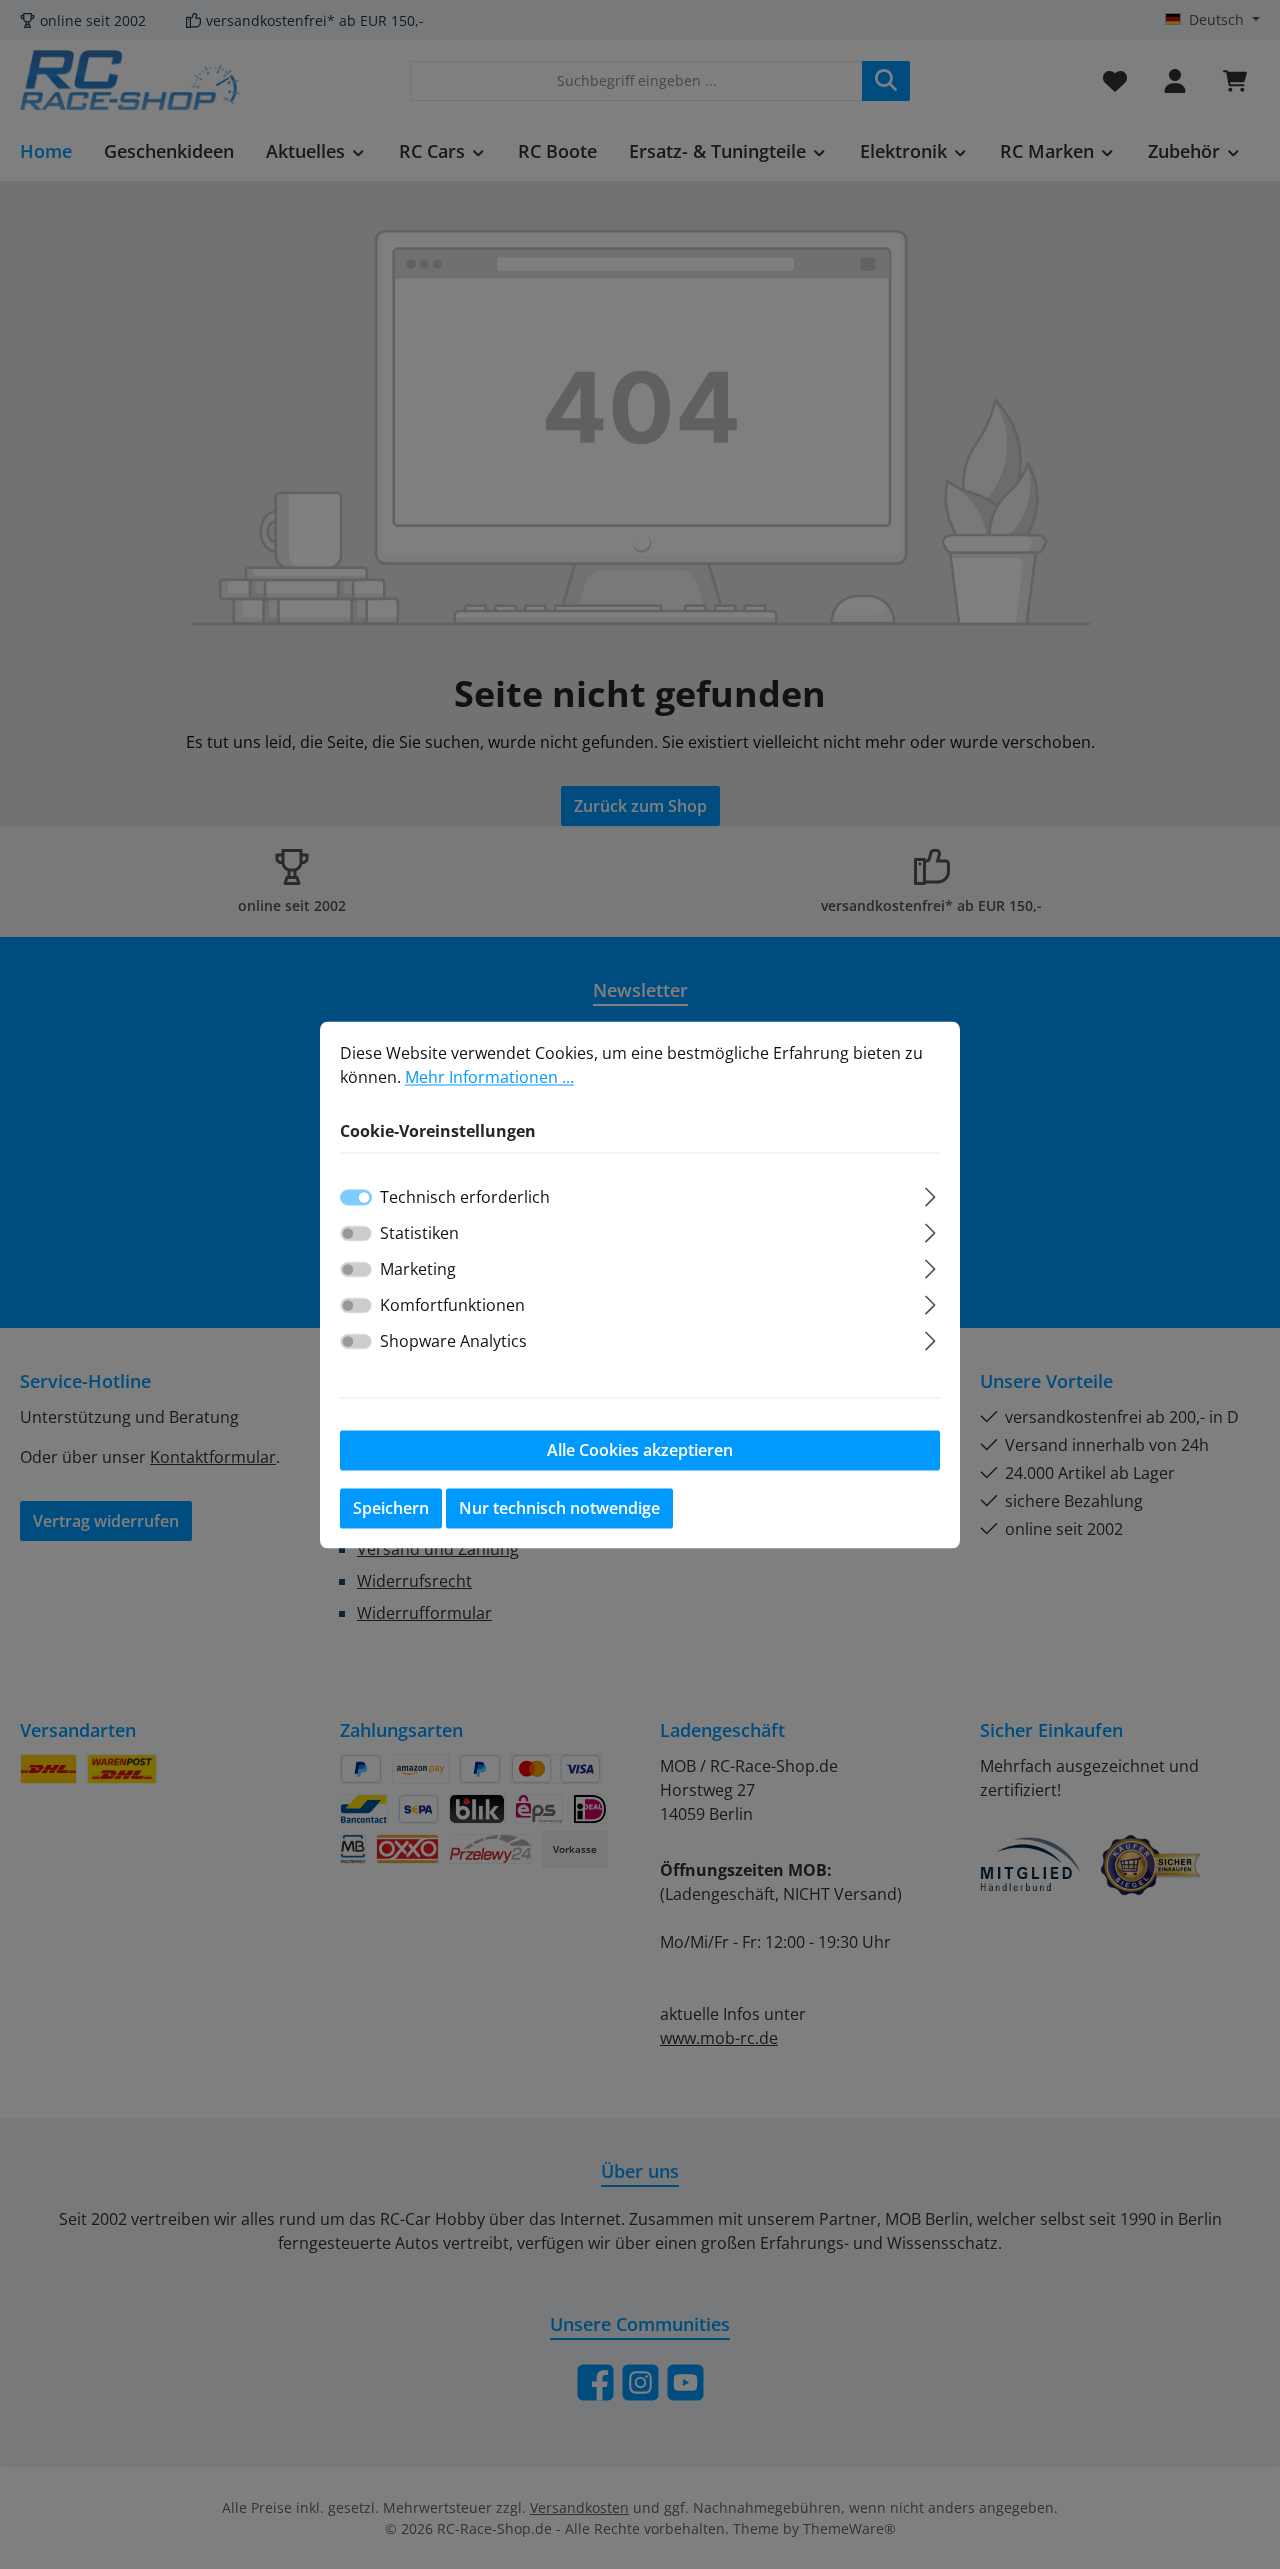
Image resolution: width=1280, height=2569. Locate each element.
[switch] (356, 1233)
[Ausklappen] (930, 1193)
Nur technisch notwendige (559, 1508)
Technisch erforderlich (465, 1197)
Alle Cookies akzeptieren (640, 1450)
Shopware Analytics (453, 1341)
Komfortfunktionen (452, 1305)
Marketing (418, 1269)
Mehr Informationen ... (489, 1077)
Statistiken (419, 1233)
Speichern (391, 1508)
